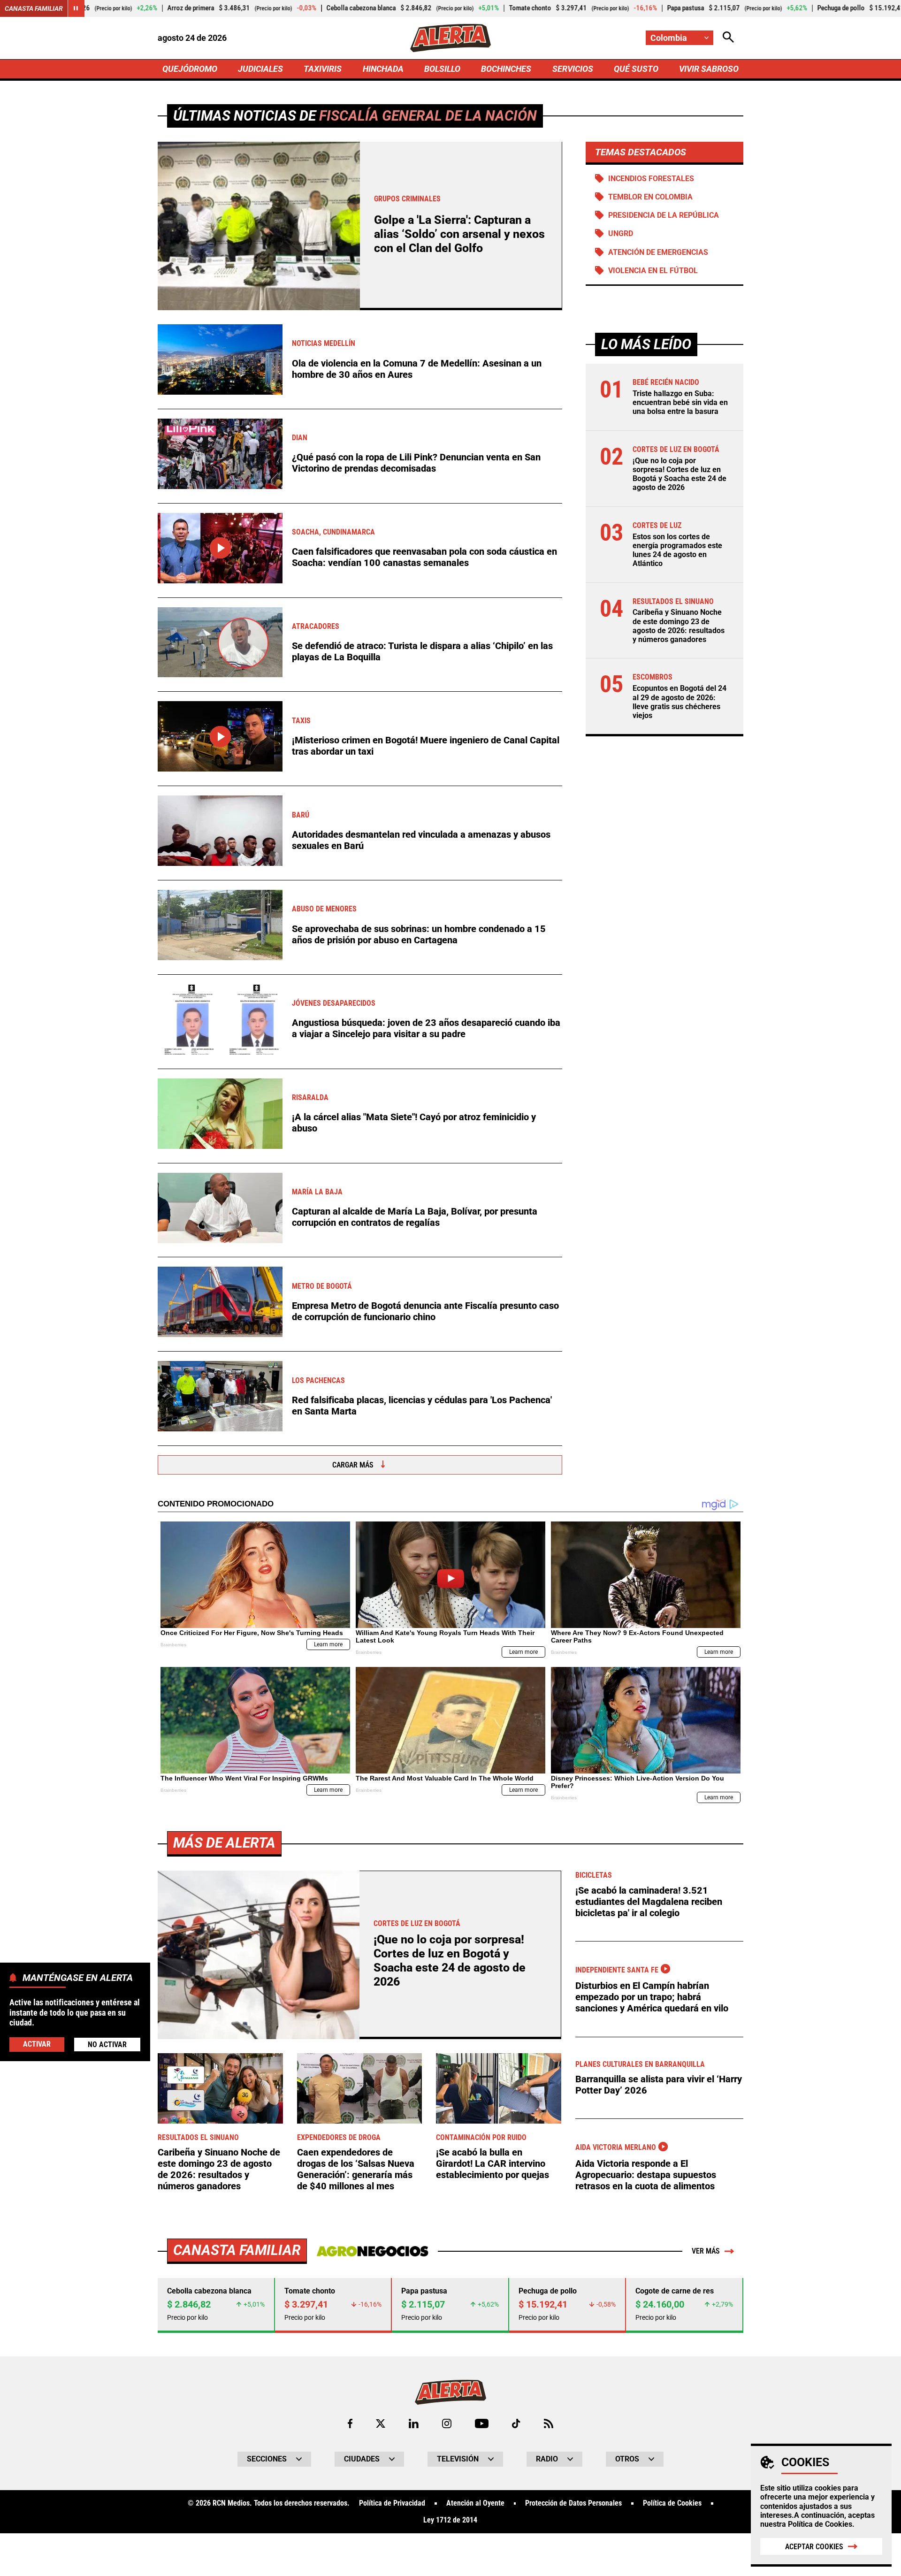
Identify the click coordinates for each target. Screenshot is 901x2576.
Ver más (706, 2251)
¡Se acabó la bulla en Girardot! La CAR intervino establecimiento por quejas (492, 2163)
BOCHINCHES (506, 69)
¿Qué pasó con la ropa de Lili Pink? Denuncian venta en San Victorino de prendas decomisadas (416, 463)
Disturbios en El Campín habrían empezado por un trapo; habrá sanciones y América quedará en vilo (652, 1997)
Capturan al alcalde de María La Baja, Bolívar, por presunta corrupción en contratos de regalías (415, 1217)
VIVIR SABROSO (709, 69)
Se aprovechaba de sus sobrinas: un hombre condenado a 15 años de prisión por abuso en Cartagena (419, 934)
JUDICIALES (260, 69)
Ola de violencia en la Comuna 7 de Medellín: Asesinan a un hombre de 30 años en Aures (417, 369)
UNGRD (621, 233)
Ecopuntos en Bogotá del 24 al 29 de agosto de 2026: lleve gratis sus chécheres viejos (680, 702)
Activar (37, 2044)
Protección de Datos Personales (573, 2503)
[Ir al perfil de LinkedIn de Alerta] (414, 2423)
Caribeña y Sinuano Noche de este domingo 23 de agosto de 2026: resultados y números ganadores (679, 626)
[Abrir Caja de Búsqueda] (728, 38)
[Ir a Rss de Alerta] (549, 2423)
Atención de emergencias (658, 252)
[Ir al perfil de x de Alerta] (381, 2423)
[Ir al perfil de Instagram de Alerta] (447, 2423)
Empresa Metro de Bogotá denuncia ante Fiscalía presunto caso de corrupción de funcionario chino (425, 1311)
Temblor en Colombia (650, 197)
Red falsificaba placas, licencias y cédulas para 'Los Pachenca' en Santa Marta (422, 1406)
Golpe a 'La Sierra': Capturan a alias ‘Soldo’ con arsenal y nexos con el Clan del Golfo (459, 234)
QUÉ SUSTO (636, 69)
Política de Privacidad (392, 2503)
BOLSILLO (442, 69)
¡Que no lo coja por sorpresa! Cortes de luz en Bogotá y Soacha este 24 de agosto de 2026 (680, 474)
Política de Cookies (820, 2524)
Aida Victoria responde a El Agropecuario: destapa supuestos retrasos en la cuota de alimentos (646, 2175)
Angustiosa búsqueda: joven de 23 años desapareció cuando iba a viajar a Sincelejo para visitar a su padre (426, 1028)
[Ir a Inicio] (450, 38)
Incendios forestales (651, 179)
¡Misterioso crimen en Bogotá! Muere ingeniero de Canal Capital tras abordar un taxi (426, 746)
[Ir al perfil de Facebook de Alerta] (350, 2423)
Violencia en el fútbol (653, 271)
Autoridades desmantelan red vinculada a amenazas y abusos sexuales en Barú (421, 840)
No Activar (107, 2044)
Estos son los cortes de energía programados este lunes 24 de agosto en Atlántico (677, 550)
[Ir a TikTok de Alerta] (516, 2423)
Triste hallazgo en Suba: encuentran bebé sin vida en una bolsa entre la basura (680, 402)
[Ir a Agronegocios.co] (372, 2251)
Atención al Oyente (475, 2503)
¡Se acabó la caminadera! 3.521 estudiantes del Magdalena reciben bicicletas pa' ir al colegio (649, 1902)
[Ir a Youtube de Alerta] (482, 2423)
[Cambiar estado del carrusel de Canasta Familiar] (76, 8)
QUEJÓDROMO (190, 69)
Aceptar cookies (814, 2547)
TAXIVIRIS (323, 69)
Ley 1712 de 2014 (450, 2520)
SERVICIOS (573, 69)
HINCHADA (383, 69)
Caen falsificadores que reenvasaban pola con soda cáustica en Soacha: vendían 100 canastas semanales (424, 557)
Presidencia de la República (664, 215)
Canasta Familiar (34, 8)
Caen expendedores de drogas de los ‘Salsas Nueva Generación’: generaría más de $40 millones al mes (356, 2169)
